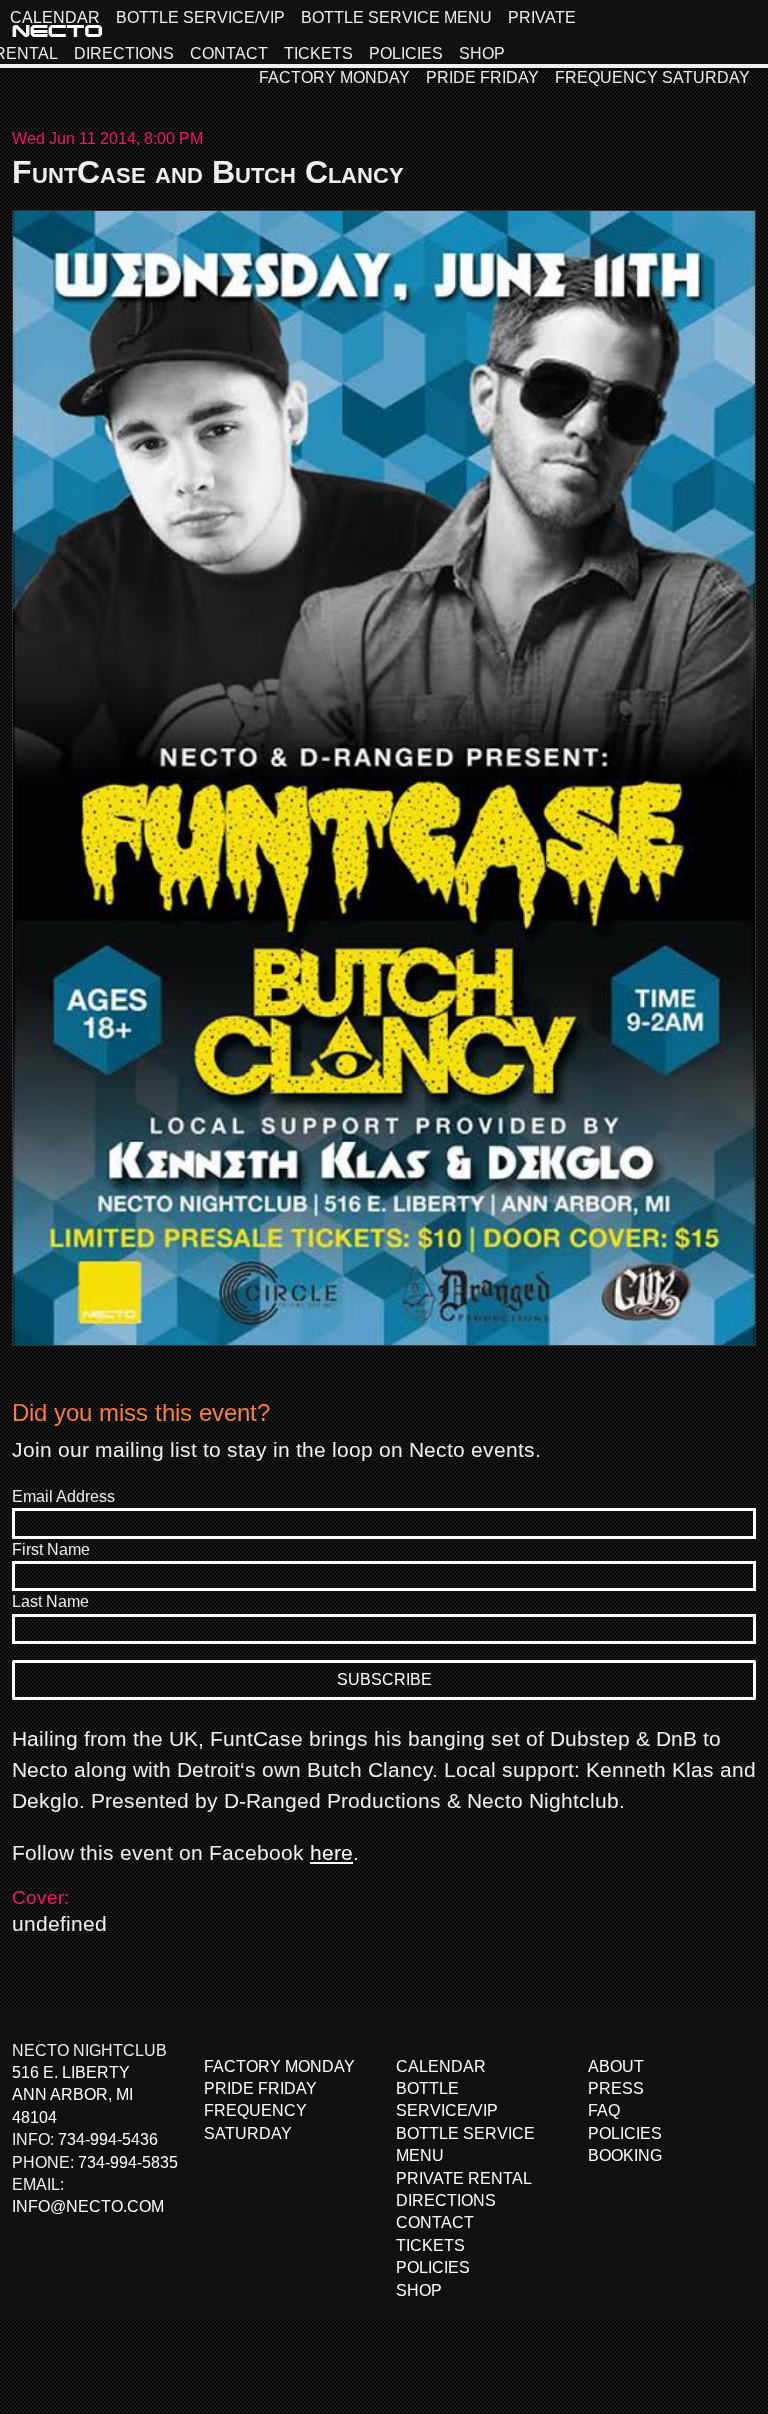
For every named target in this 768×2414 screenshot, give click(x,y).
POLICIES (406, 53)
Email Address (63, 1496)
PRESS (616, 2088)
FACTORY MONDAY (334, 77)
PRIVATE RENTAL (464, 2178)
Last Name (50, 1601)
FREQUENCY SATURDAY (652, 77)
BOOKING (625, 2155)
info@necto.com (88, 2206)
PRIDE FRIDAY (482, 77)
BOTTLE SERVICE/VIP (200, 17)
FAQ (604, 2110)
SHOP (482, 53)
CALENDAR (55, 17)
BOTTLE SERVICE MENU (396, 17)
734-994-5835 (128, 2162)
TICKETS (318, 53)
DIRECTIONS (124, 53)
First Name (51, 1549)
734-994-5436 (108, 2139)
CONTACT (229, 53)
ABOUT (616, 2066)
